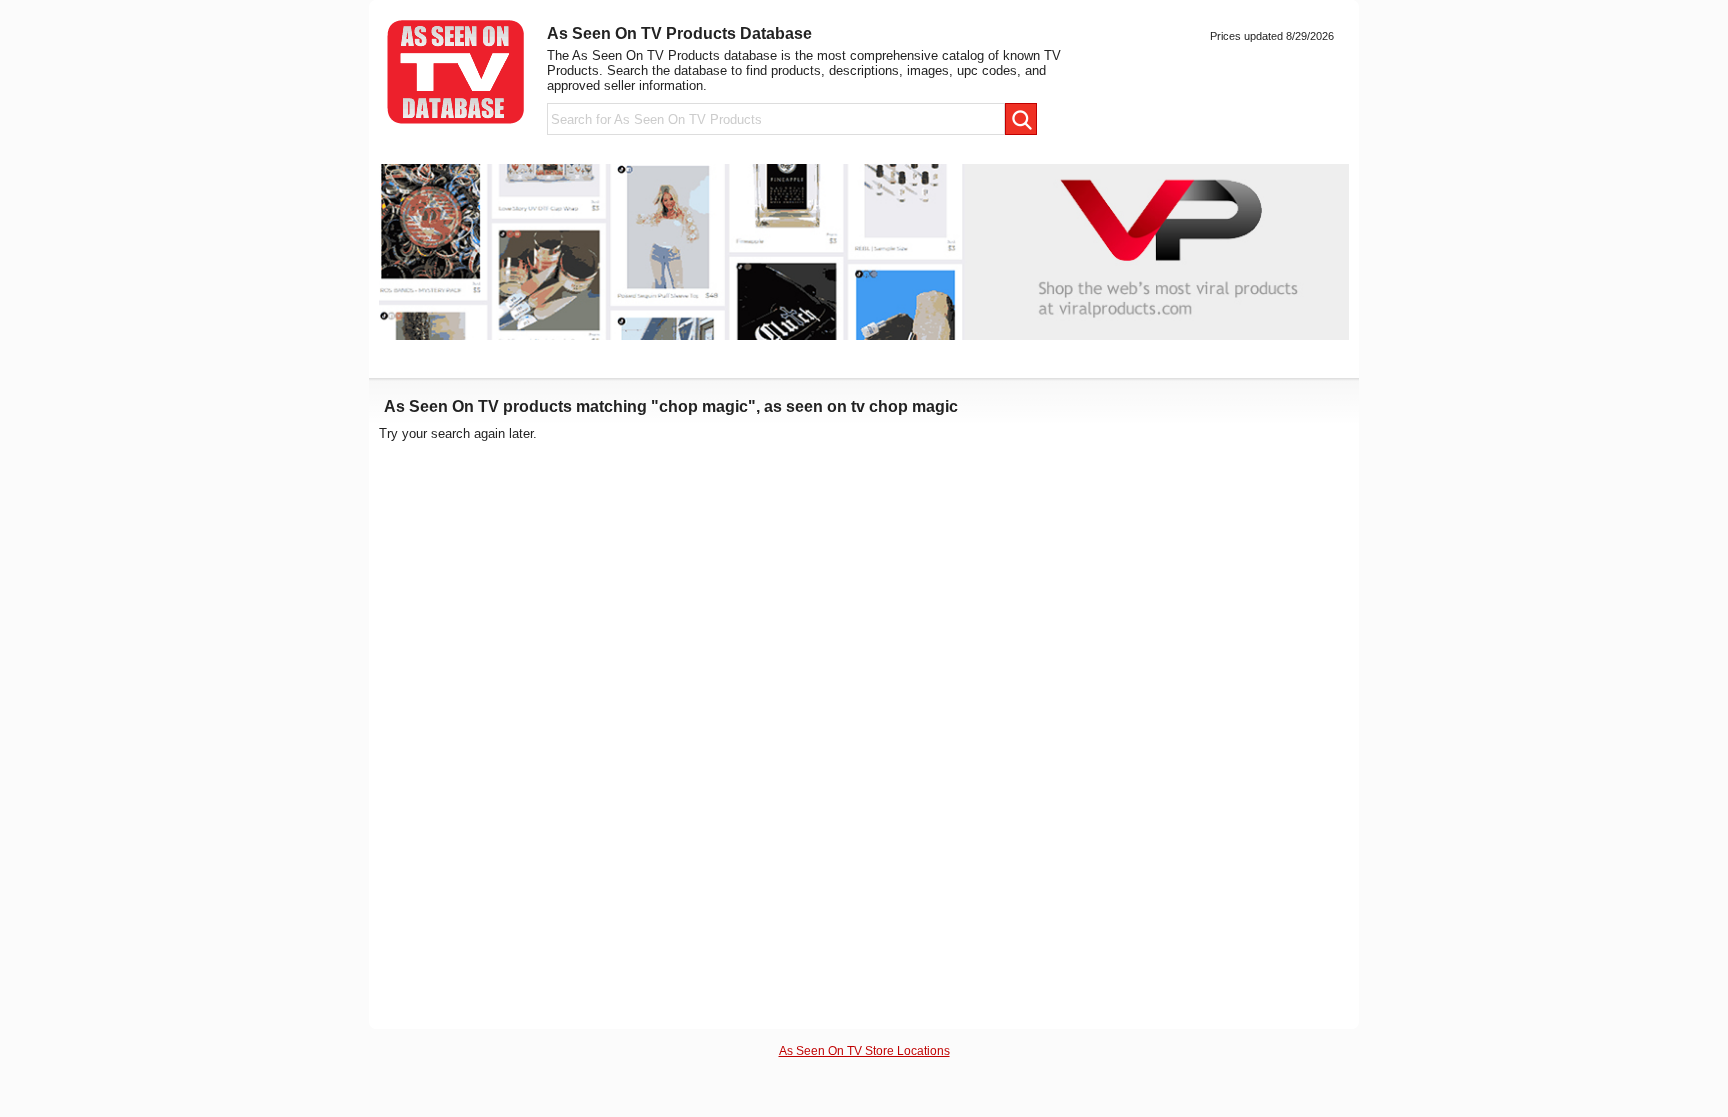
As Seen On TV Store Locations (864, 1050)
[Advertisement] (1194, 726)
